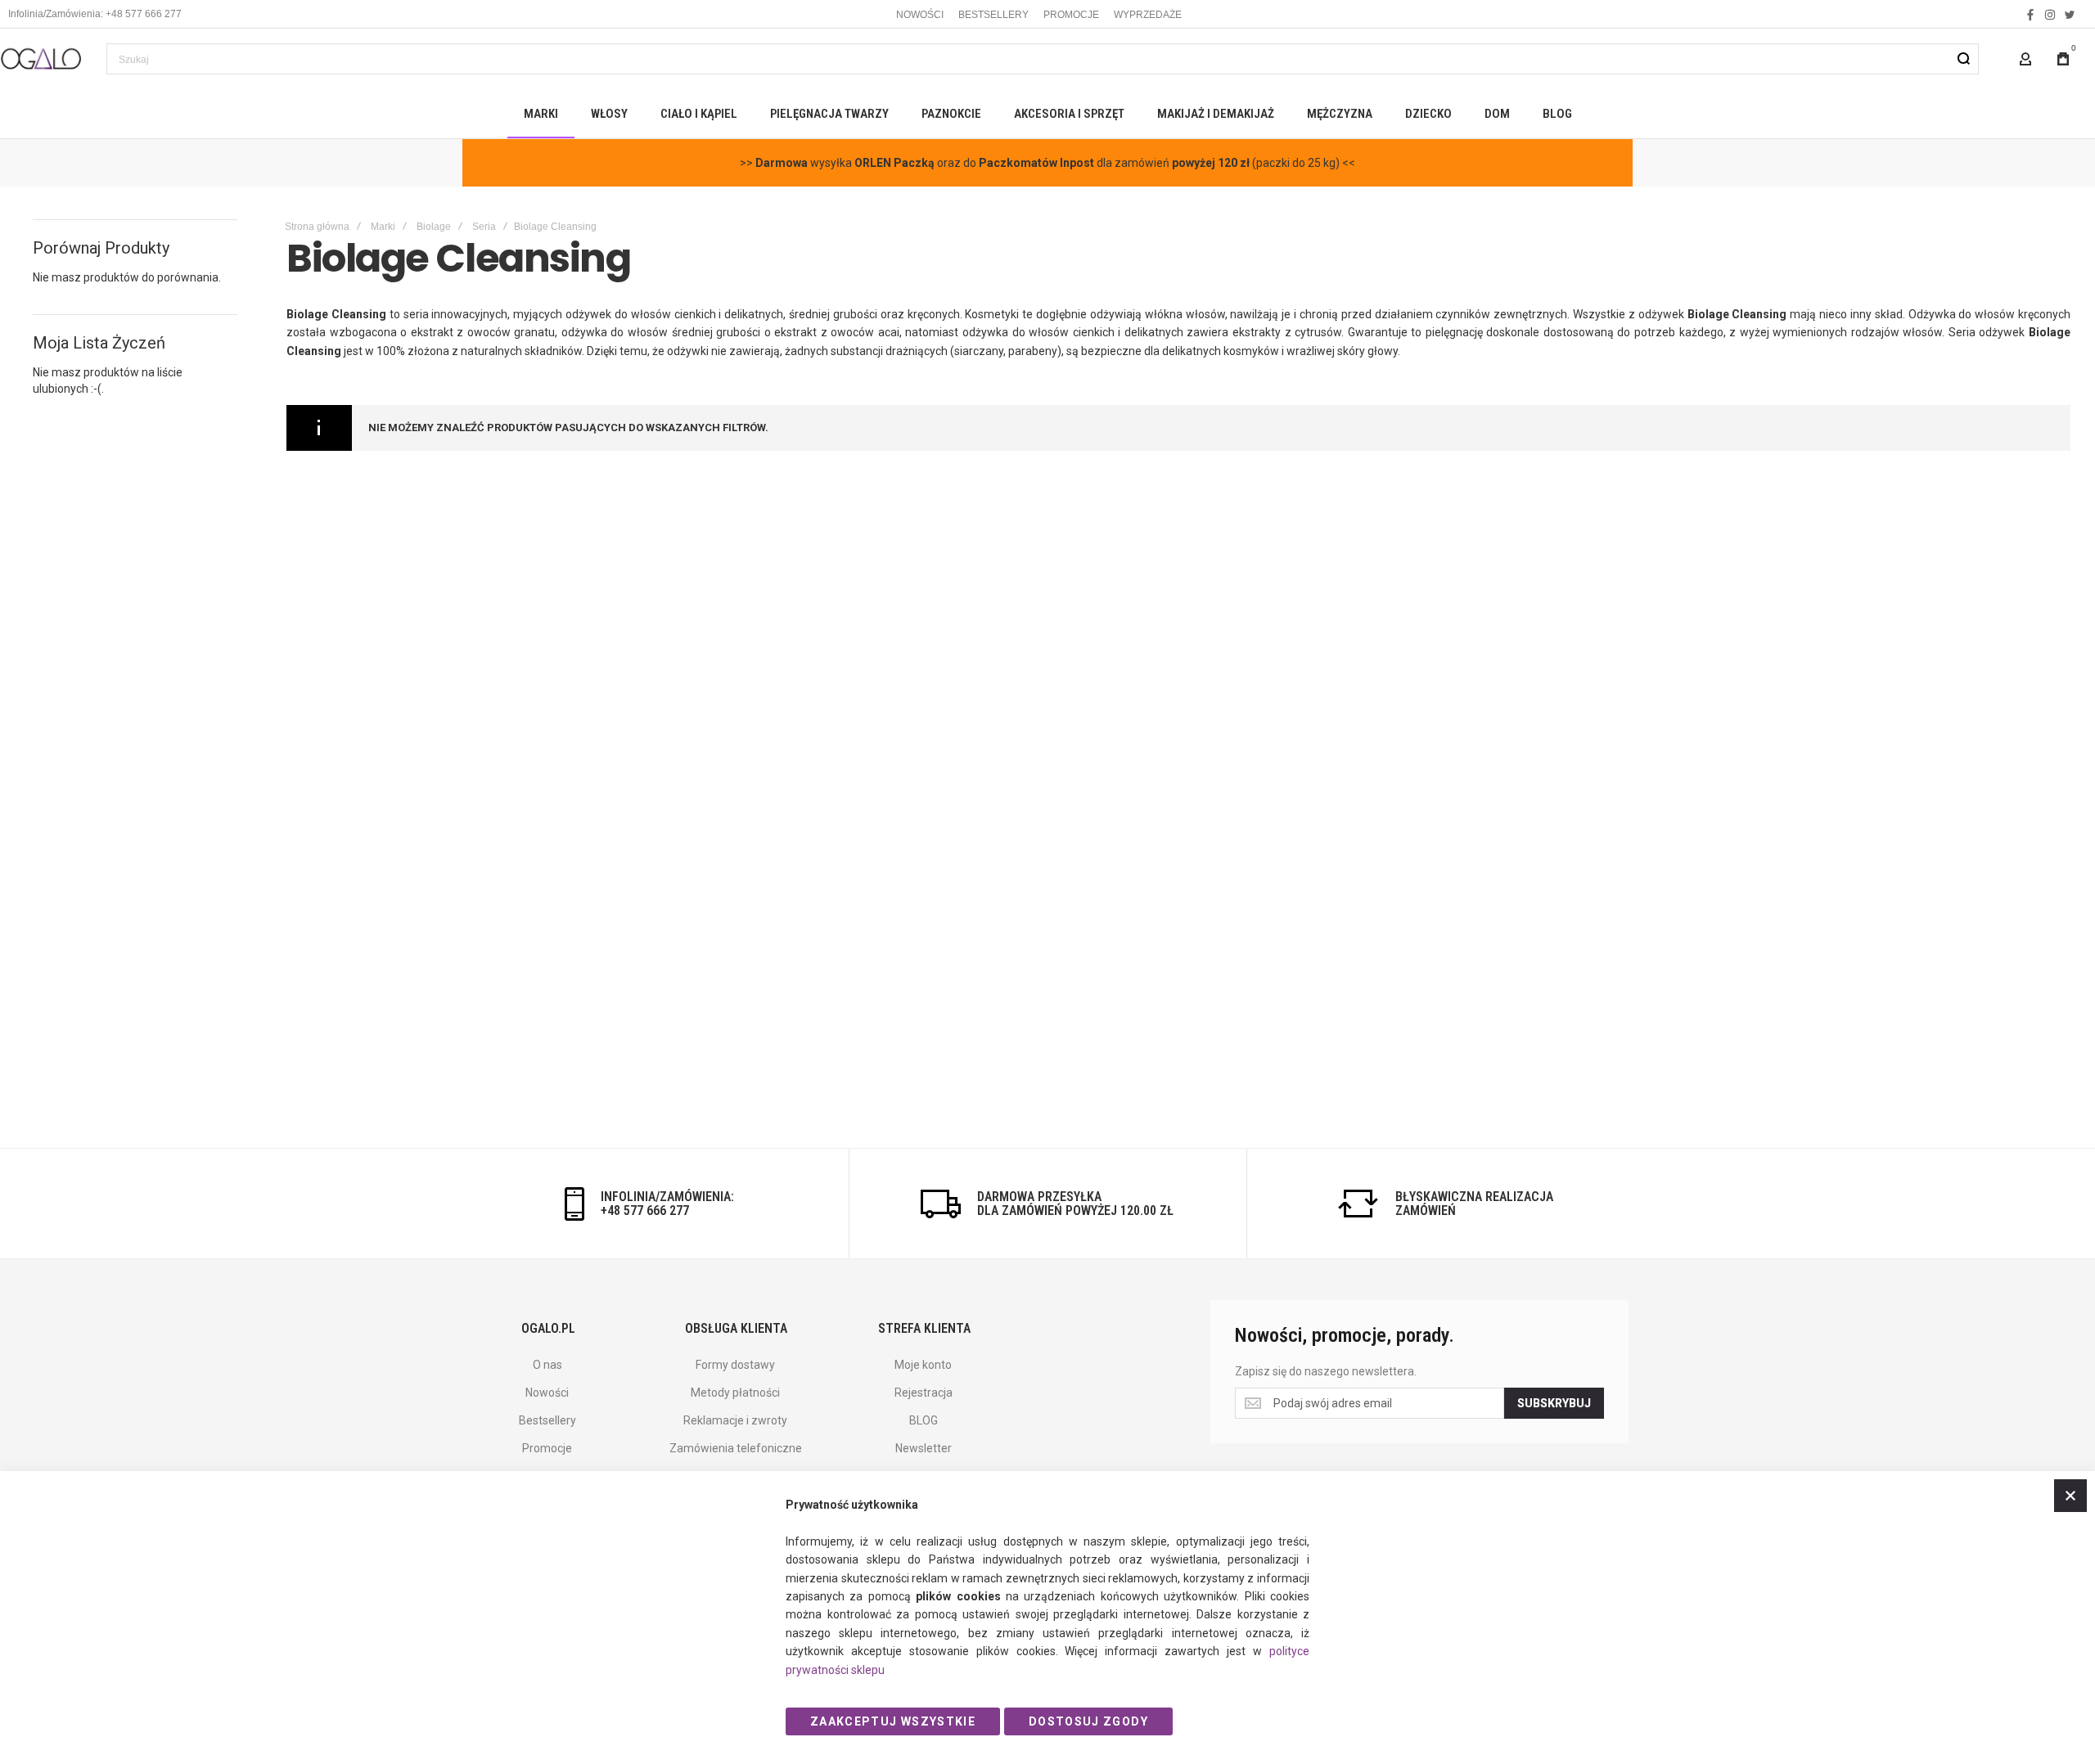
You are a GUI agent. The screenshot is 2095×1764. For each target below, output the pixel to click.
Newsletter (924, 1448)
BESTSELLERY (993, 15)
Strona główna (317, 227)
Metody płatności (735, 1393)
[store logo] (41, 59)
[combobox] (1043, 59)
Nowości (547, 1393)
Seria (484, 227)
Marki (383, 227)
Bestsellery (547, 1420)
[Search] (1963, 59)
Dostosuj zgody (1088, 1721)
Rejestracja (924, 1393)
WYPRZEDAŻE (1148, 15)
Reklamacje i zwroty (735, 1420)
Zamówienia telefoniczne (736, 1448)
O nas (547, 1365)
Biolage (434, 227)
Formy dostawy (735, 1365)
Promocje (547, 1448)
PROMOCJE (1071, 15)
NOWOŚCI (920, 15)
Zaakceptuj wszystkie (893, 1721)
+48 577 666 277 (645, 1210)
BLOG (924, 1420)
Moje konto (923, 1365)
